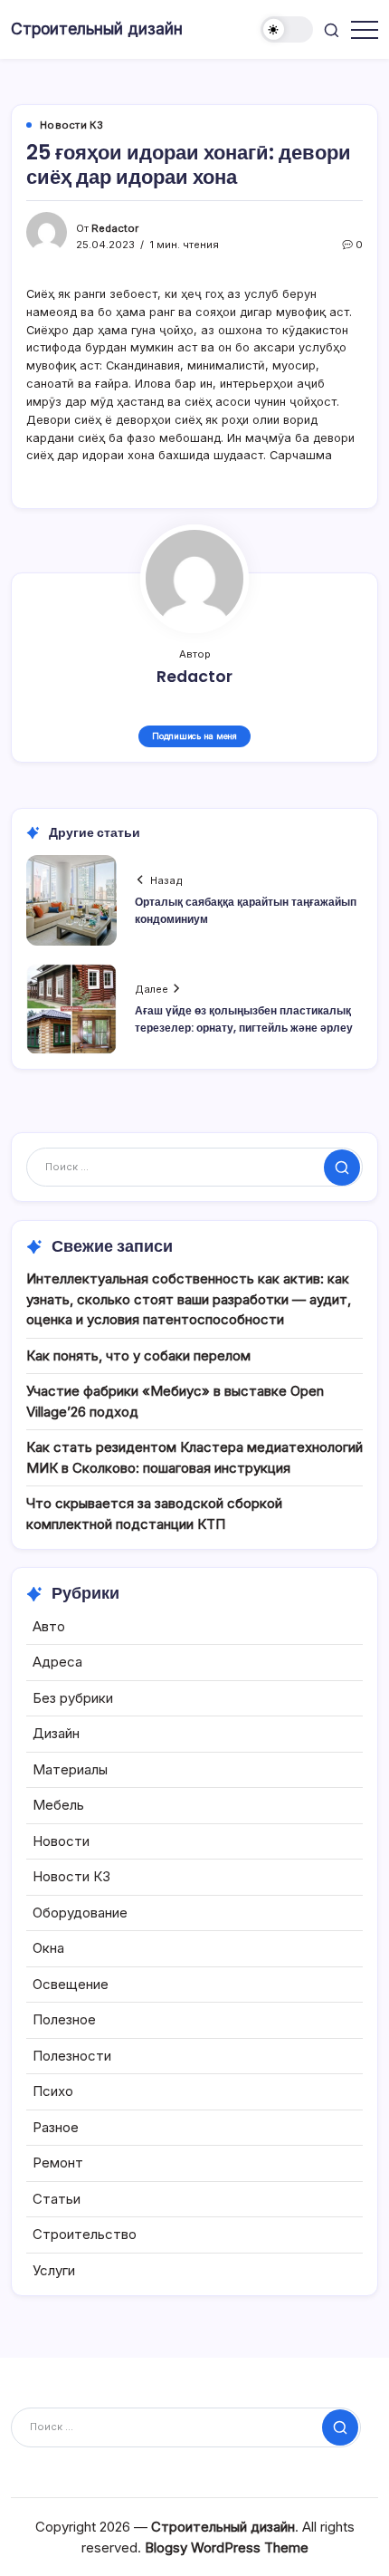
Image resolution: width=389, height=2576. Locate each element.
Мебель (58, 1805)
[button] (287, 29)
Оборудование (80, 1913)
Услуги (54, 2270)
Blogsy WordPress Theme (227, 2547)
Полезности (72, 2056)
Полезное (64, 2019)
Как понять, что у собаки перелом (138, 1355)
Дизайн (56, 1733)
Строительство (85, 2234)
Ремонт (58, 2163)
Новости (61, 1841)
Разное (56, 2127)
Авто (49, 1626)
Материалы (70, 1769)
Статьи (57, 2199)
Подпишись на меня (194, 736)
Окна (48, 1948)
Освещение (71, 1984)
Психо (53, 2091)
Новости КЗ (71, 1876)
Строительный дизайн (97, 29)
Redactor (115, 228)
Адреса (57, 1662)
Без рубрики (73, 1698)
